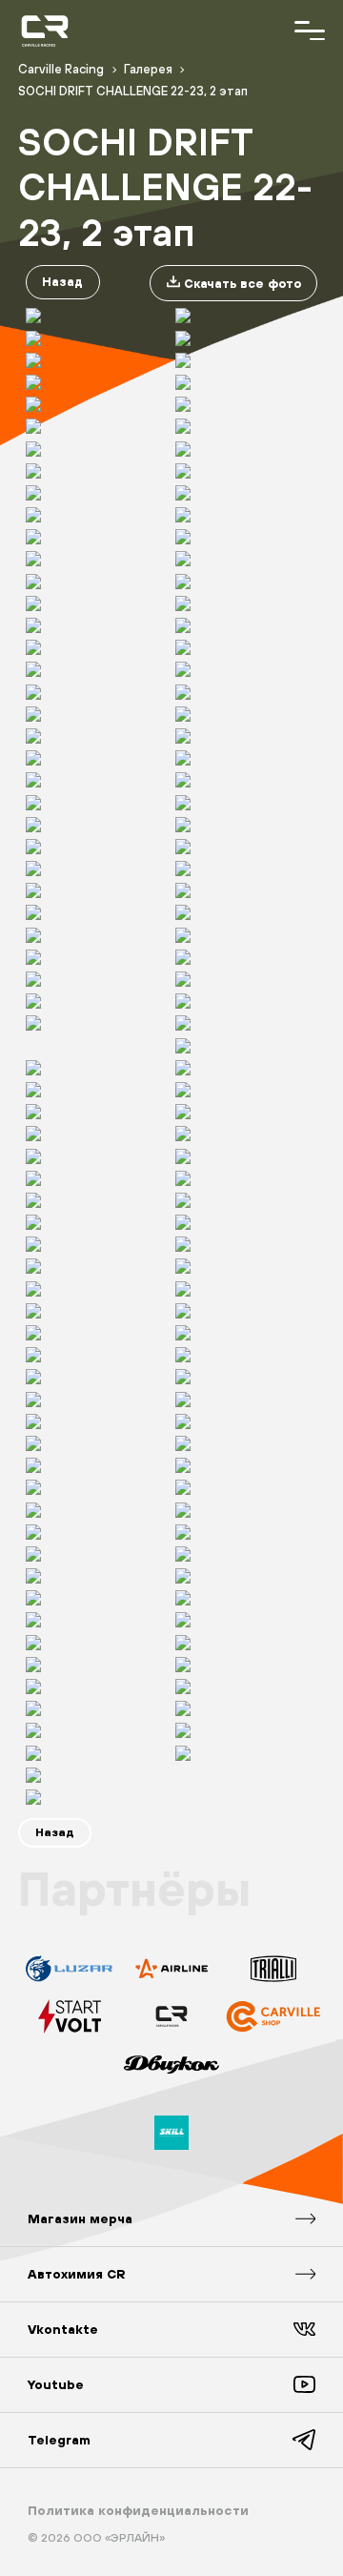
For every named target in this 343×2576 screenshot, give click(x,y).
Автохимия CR (77, 2274)
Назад (62, 282)
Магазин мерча (80, 2218)
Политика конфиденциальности (138, 2510)
